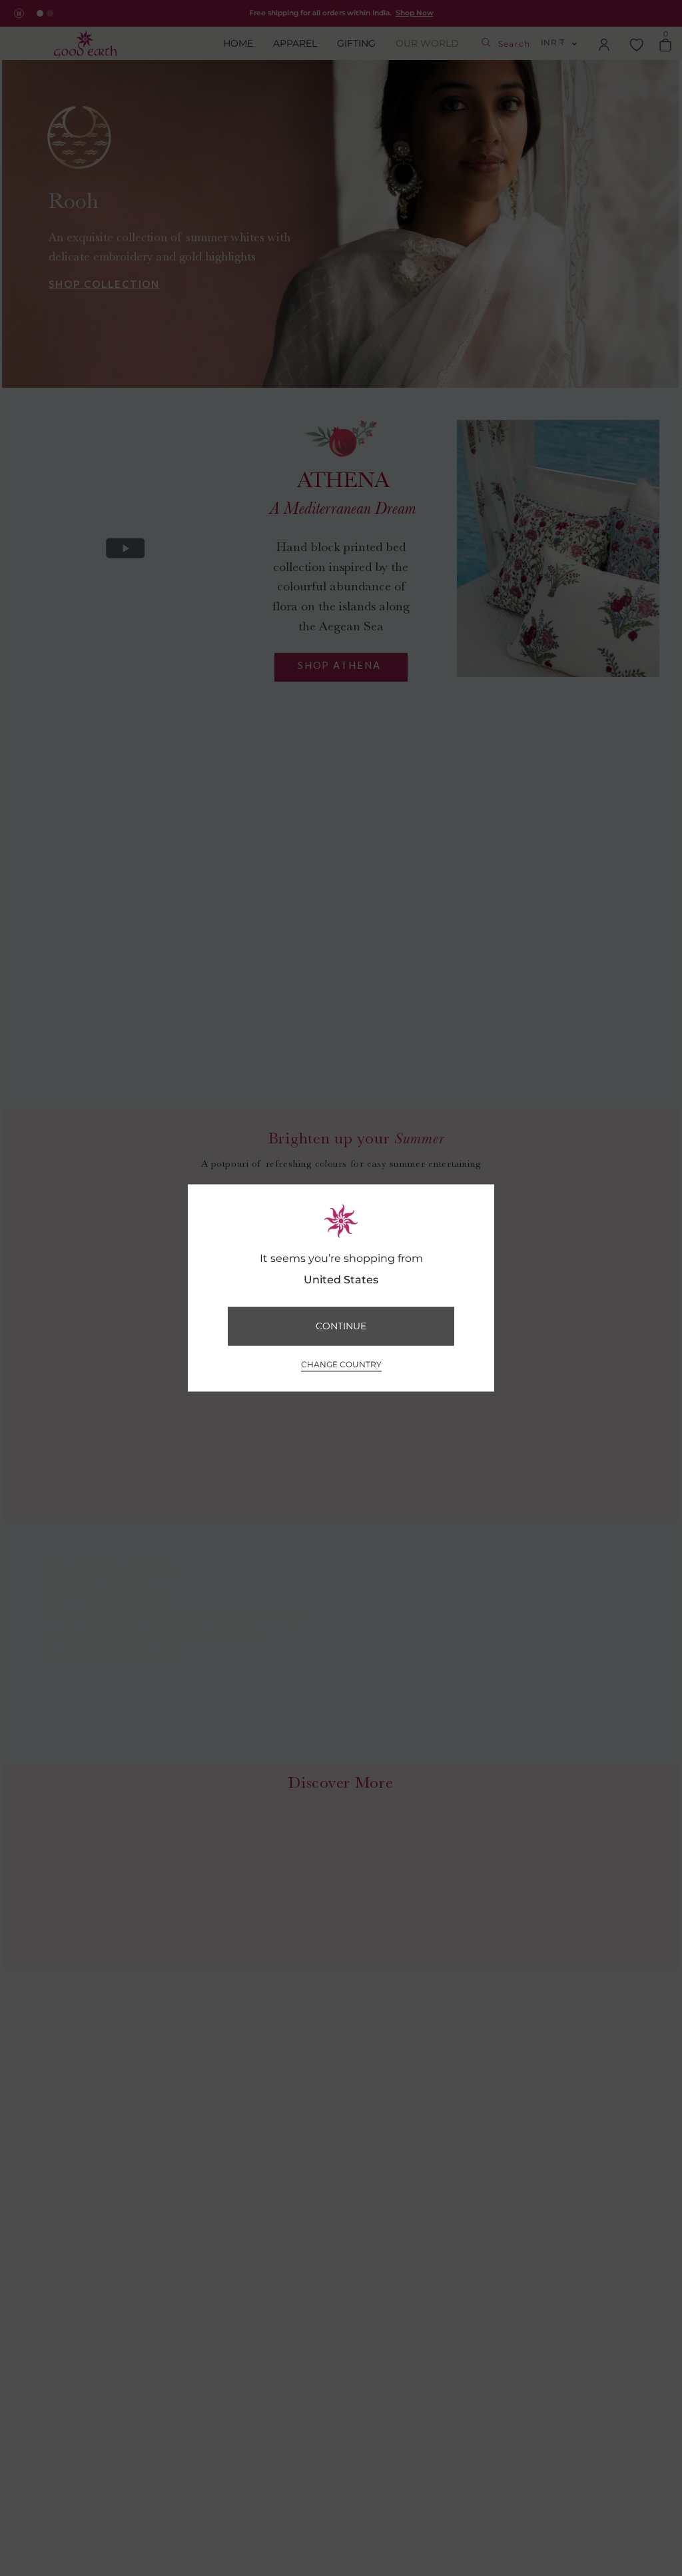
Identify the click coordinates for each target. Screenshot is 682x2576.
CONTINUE (341, 1326)
